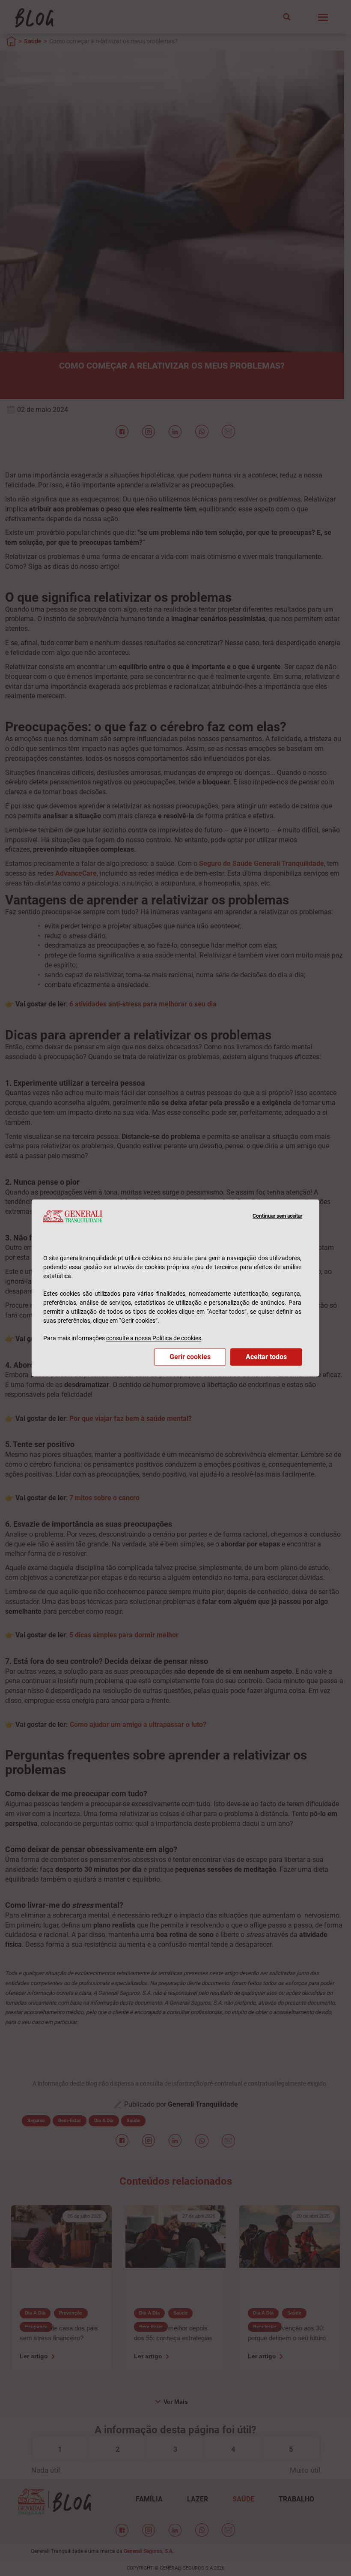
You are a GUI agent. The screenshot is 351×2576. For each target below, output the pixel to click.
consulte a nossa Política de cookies (154, 1339)
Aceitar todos (266, 1357)
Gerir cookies (190, 1357)
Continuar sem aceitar (277, 1216)
